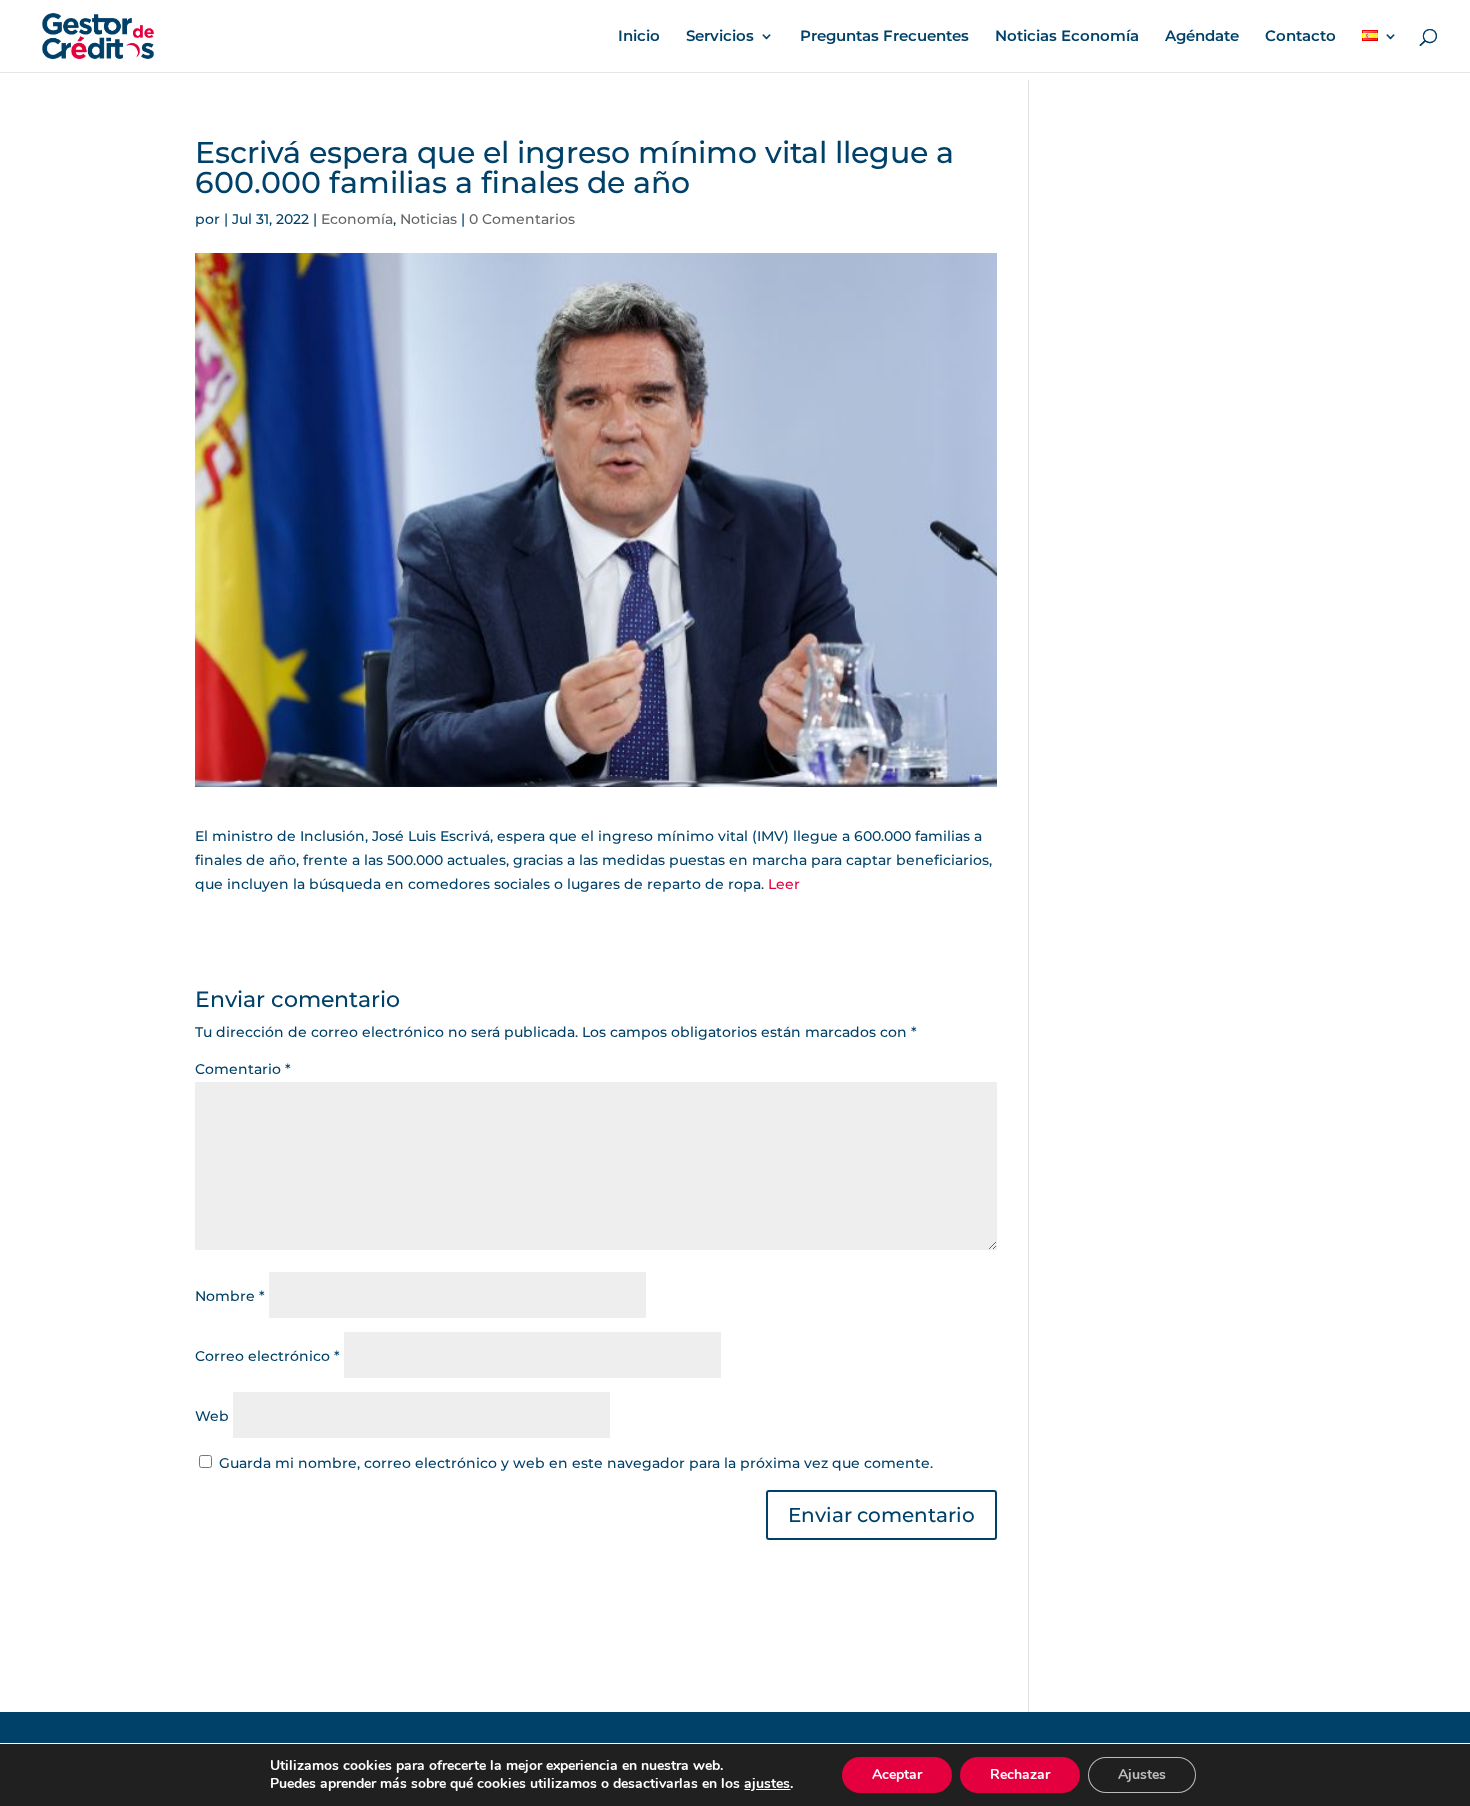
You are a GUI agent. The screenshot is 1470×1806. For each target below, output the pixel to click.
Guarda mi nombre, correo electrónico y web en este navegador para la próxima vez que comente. (576, 1463)
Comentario (243, 1069)
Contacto (1300, 37)
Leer (784, 884)
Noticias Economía (1067, 37)
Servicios (720, 37)
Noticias (428, 219)
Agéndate (1202, 37)
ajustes (767, 1784)
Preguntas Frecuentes (884, 37)
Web (212, 1416)
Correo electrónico (267, 1356)
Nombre (230, 1296)
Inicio (639, 37)
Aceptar (897, 1774)
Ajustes (1142, 1774)
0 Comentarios (522, 219)
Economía (357, 219)
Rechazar (1020, 1774)
